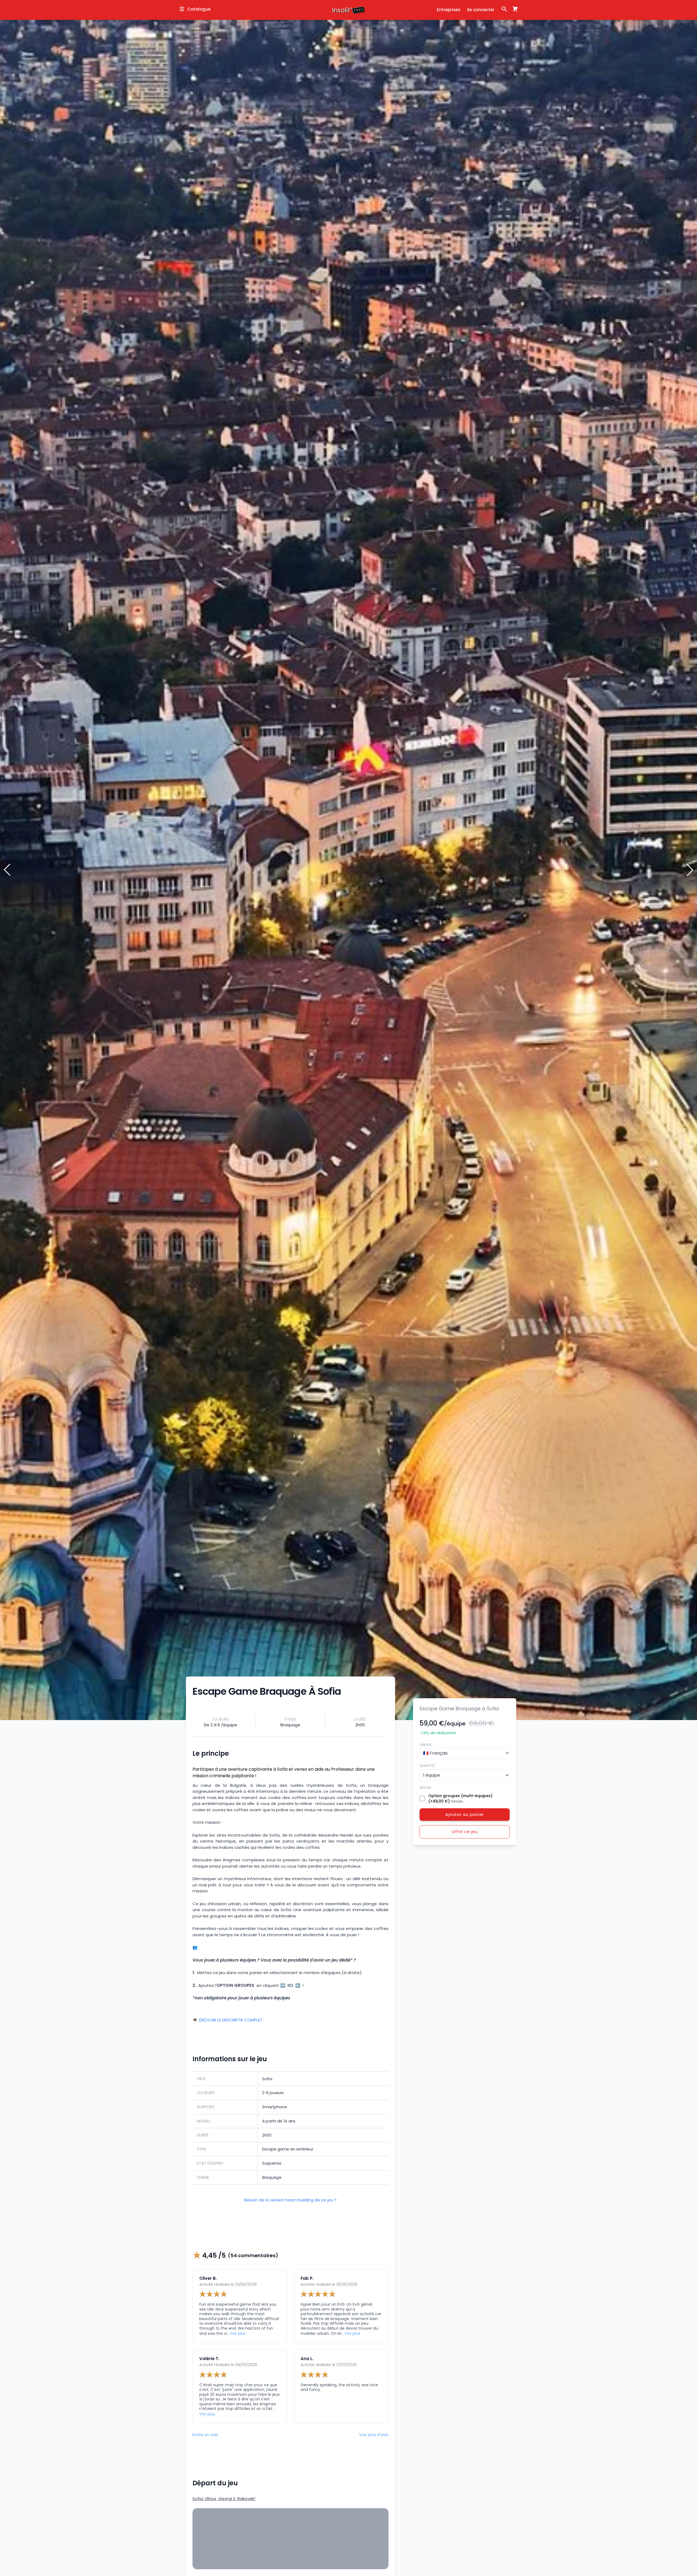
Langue (426, 1744)
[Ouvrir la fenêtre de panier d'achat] (513, 9)
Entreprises (449, 10)
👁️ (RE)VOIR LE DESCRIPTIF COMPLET (227, 2020)
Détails (457, 1801)
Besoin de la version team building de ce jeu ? (290, 2200)
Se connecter (481, 10)
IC (290, 1985)
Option (425, 1787)
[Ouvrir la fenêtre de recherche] (504, 9)
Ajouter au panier (465, 1814)
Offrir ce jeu (465, 1832)
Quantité (427, 1765)
